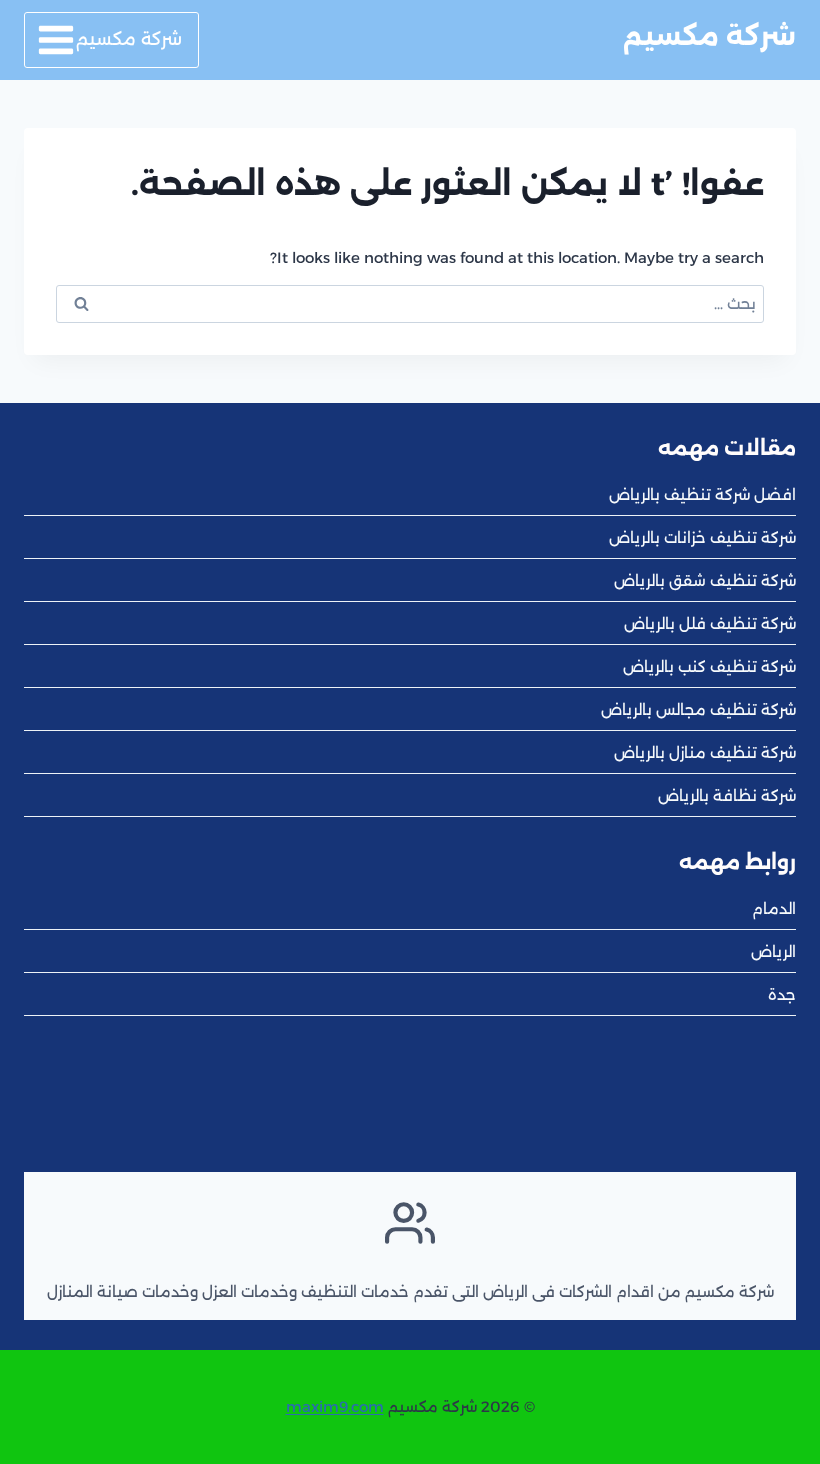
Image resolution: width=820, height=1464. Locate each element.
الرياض (773, 951)
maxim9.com (335, 1406)
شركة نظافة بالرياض (727, 795)
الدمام (774, 908)
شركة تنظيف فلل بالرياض (710, 623)
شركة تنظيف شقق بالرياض (705, 580)
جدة (782, 994)
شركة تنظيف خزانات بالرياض (702, 537)
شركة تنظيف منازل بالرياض (705, 752)
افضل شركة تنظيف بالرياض (702, 494)
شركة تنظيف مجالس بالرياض (698, 709)
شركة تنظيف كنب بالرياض (709, 666)
